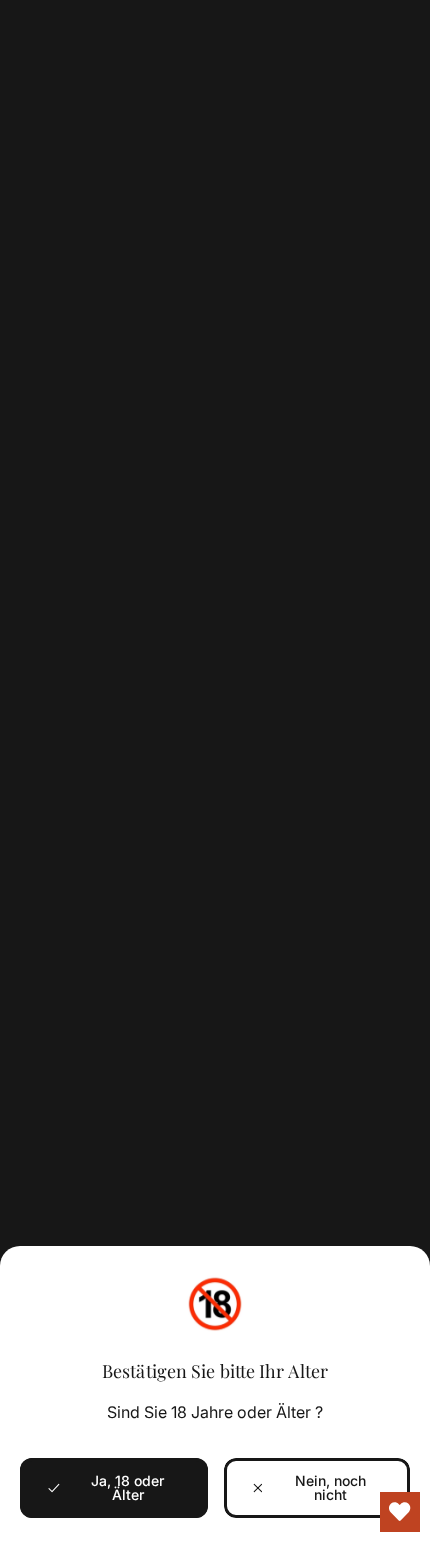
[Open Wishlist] (400, 1512)
